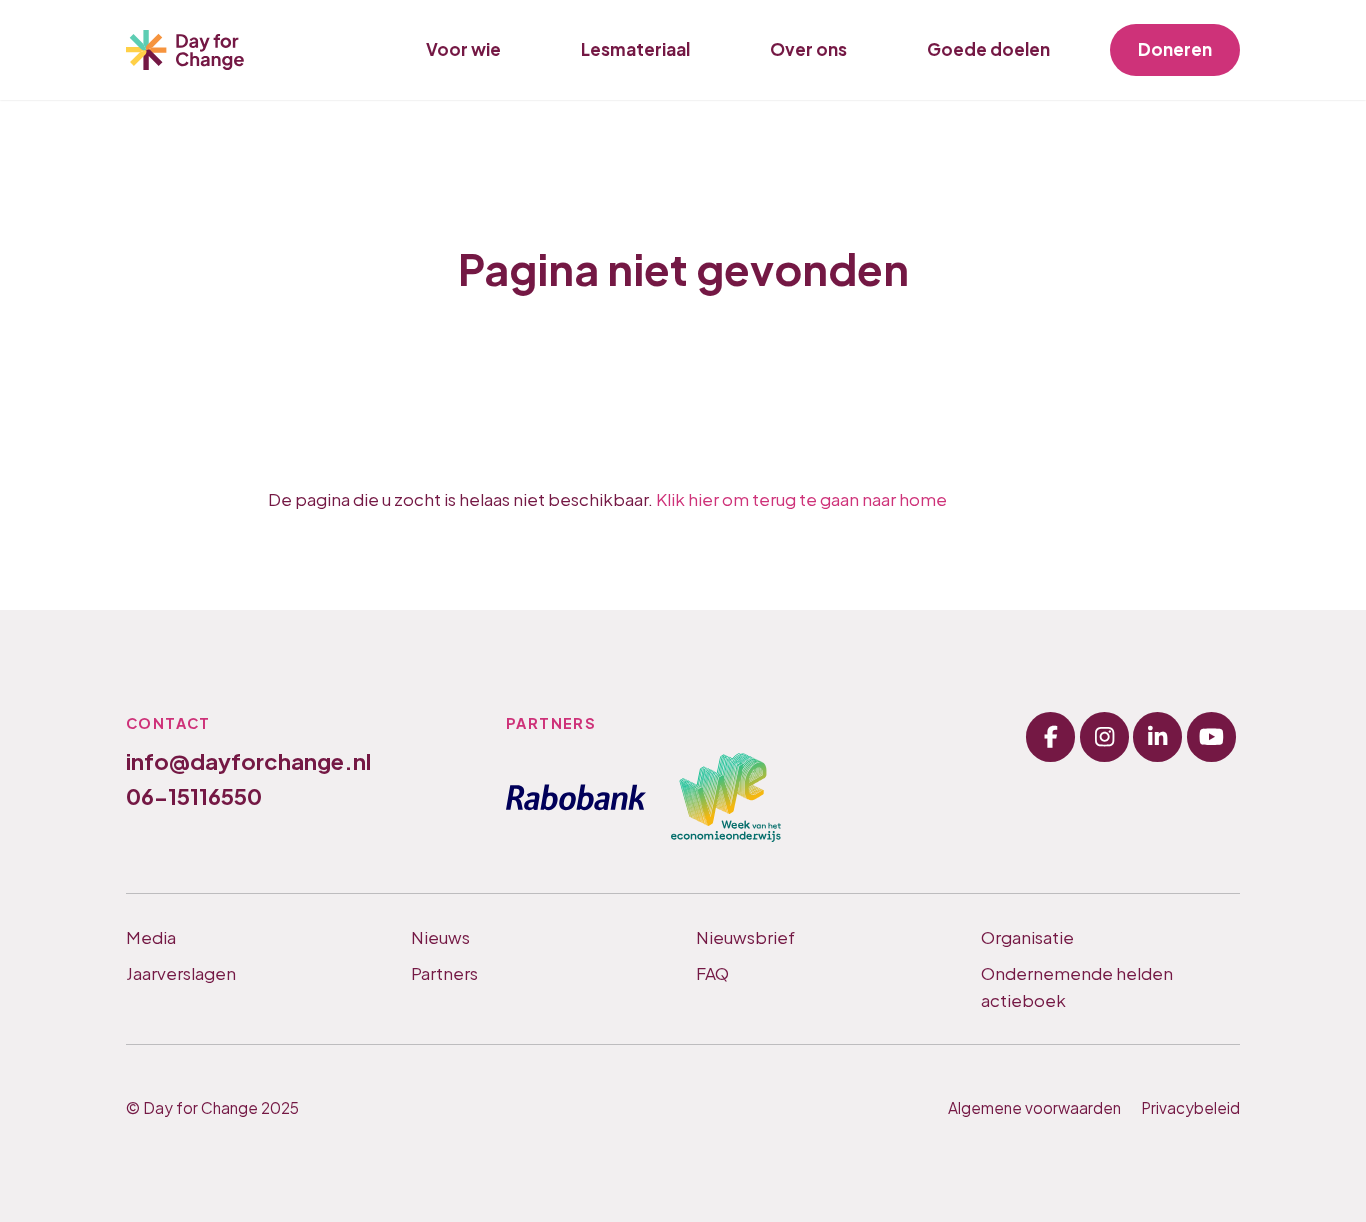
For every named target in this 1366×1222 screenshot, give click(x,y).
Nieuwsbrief (745, 937)
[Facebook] (1050, 736)
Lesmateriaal (635, 49)
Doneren (1175, 49)
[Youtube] (1211, 736)
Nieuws (440, 937)
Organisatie (1027, 937)
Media (151, 937)
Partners (444, 973)
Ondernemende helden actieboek (1077, 986)
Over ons (808, 49)
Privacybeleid (1190, 1107)
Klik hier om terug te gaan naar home (801, 499)
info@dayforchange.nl (248, 761)
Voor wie (463, 49)
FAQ (712, 973)
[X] (1157, 736)
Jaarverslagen (181, 973)
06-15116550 (194, 796)
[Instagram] (1104, 736)
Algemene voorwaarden (1034, 1107)
